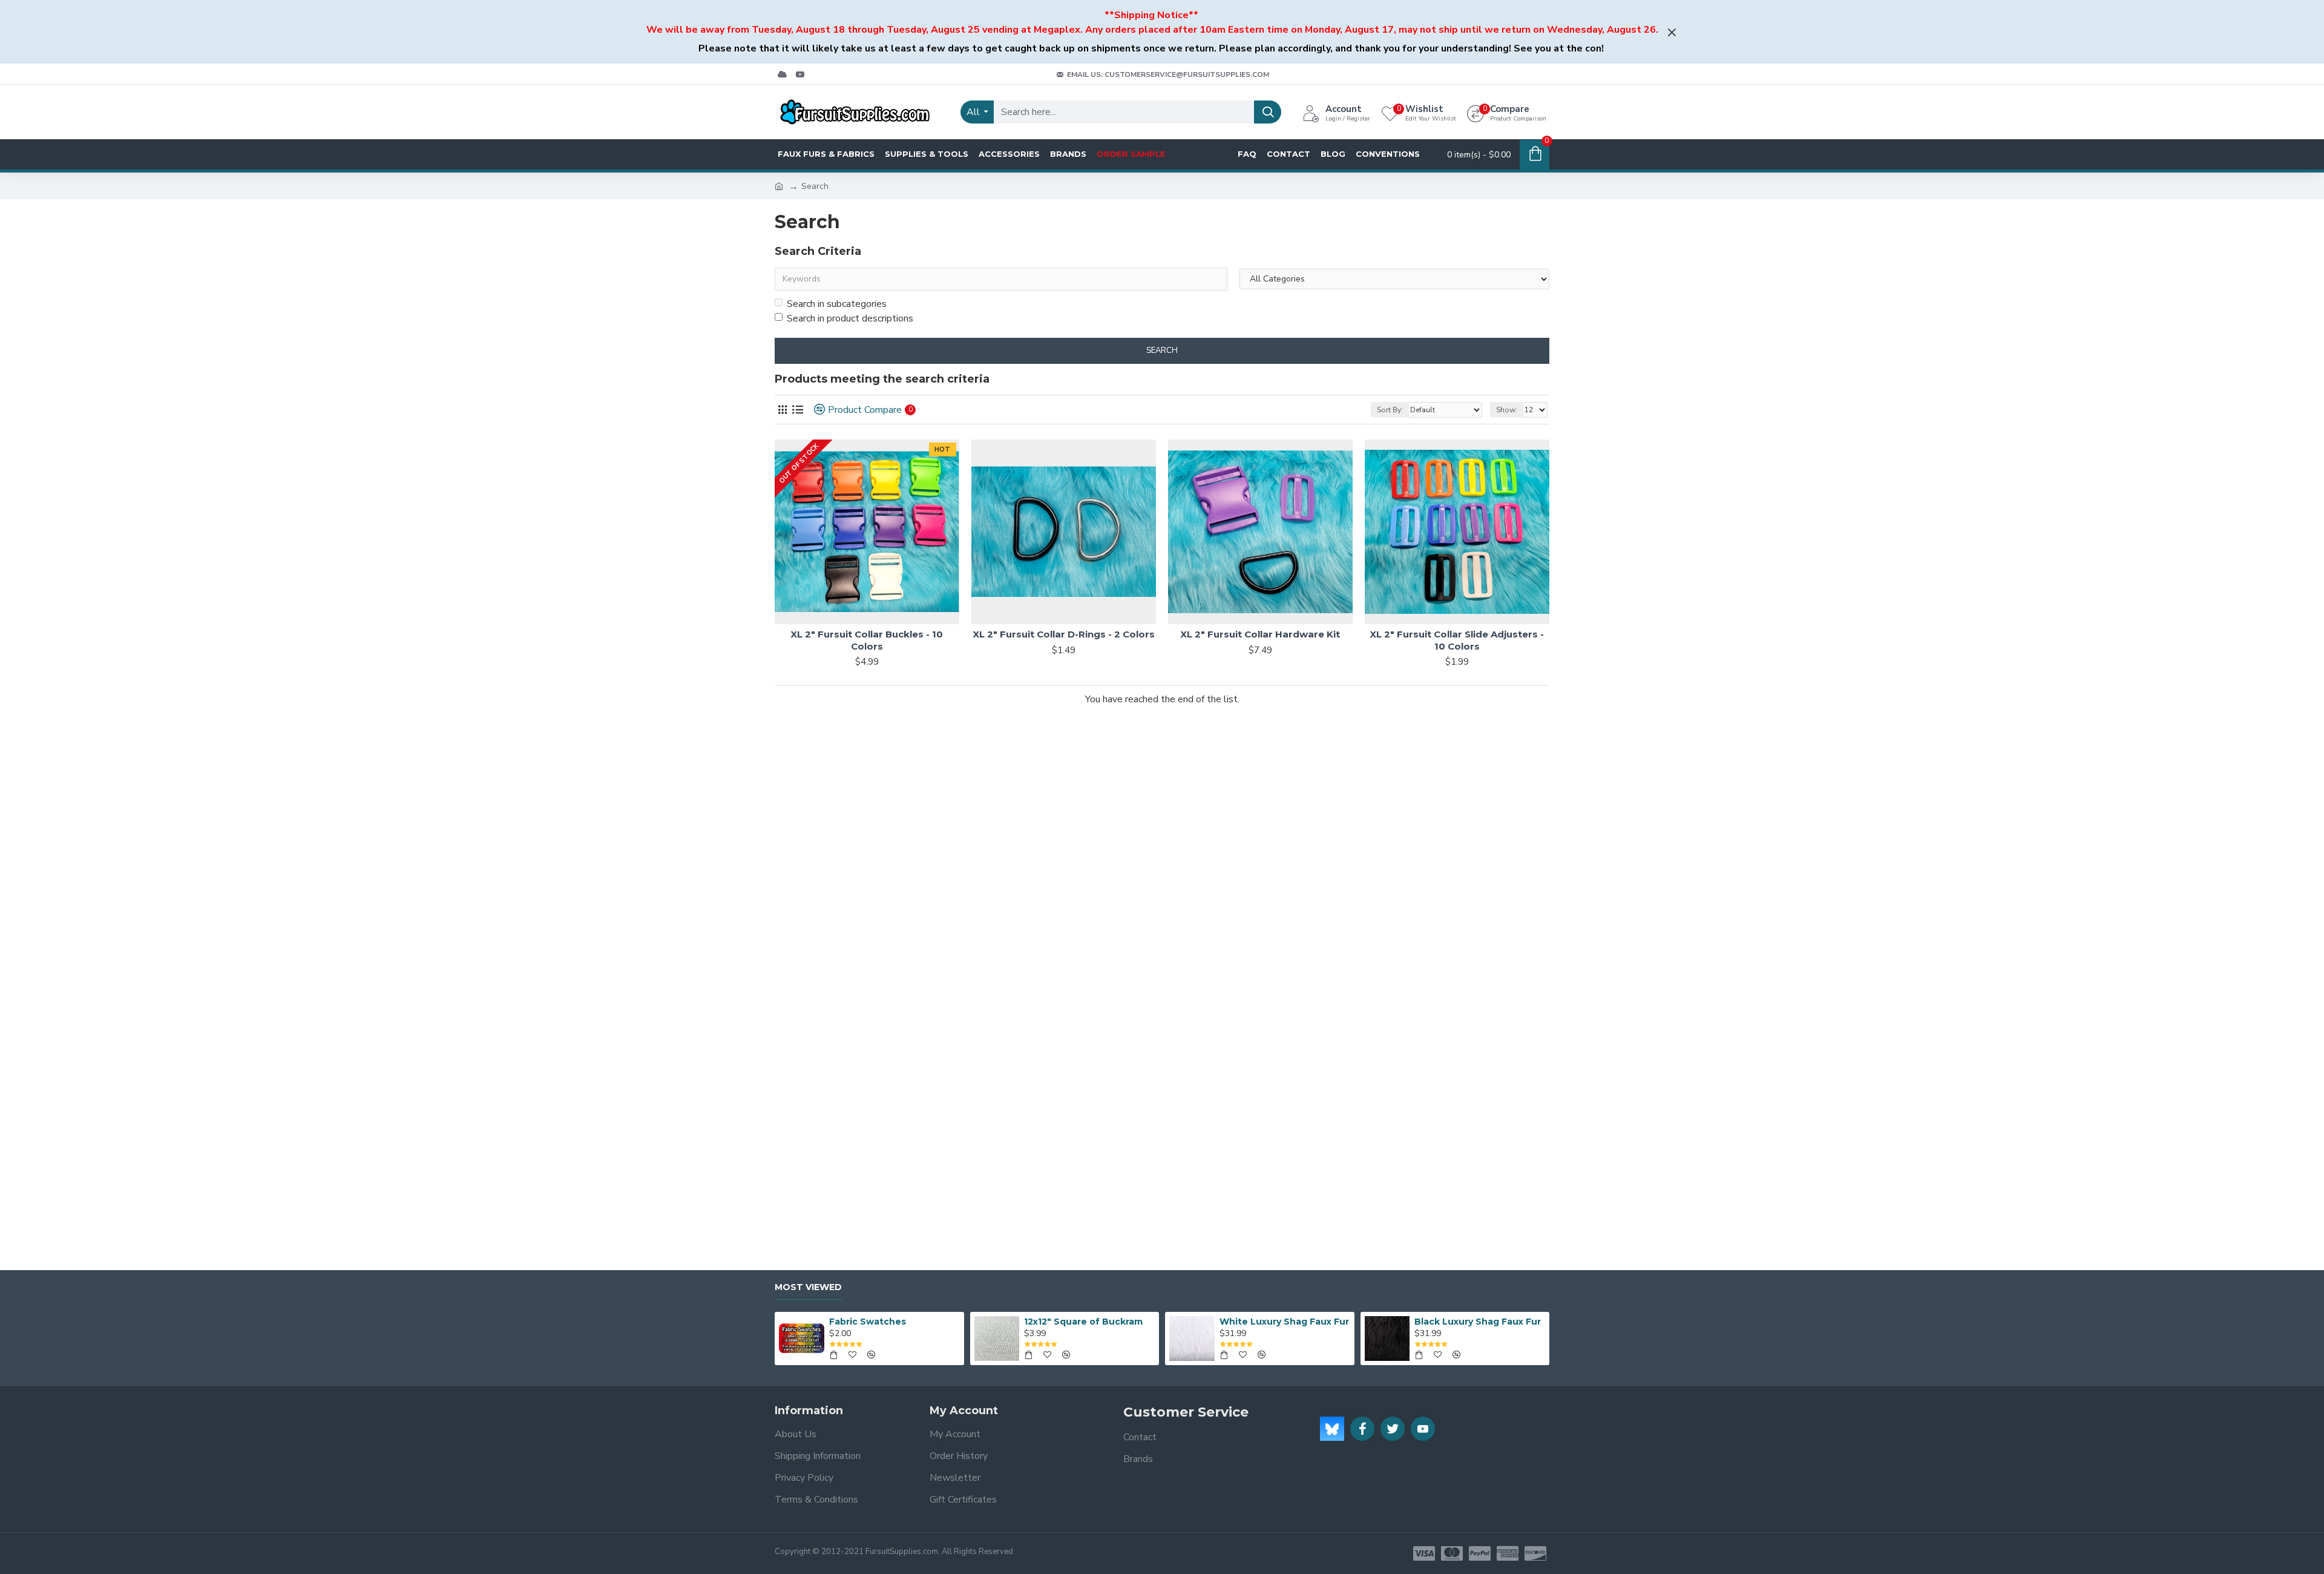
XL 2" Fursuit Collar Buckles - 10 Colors (867, 640)
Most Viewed (808, 1287)
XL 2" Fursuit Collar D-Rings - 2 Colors (1064, 634)
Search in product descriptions (850, 318)
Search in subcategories (837, 304)
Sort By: (1390, 410)
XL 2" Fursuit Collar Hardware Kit (1260, 634)
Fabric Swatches (868, 1322)
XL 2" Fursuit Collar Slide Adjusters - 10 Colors (1457, 640)
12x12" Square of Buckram (1083, 1322)
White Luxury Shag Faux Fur (1284, 1322)
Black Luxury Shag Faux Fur (1478, 1322)
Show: (1507, 410)
